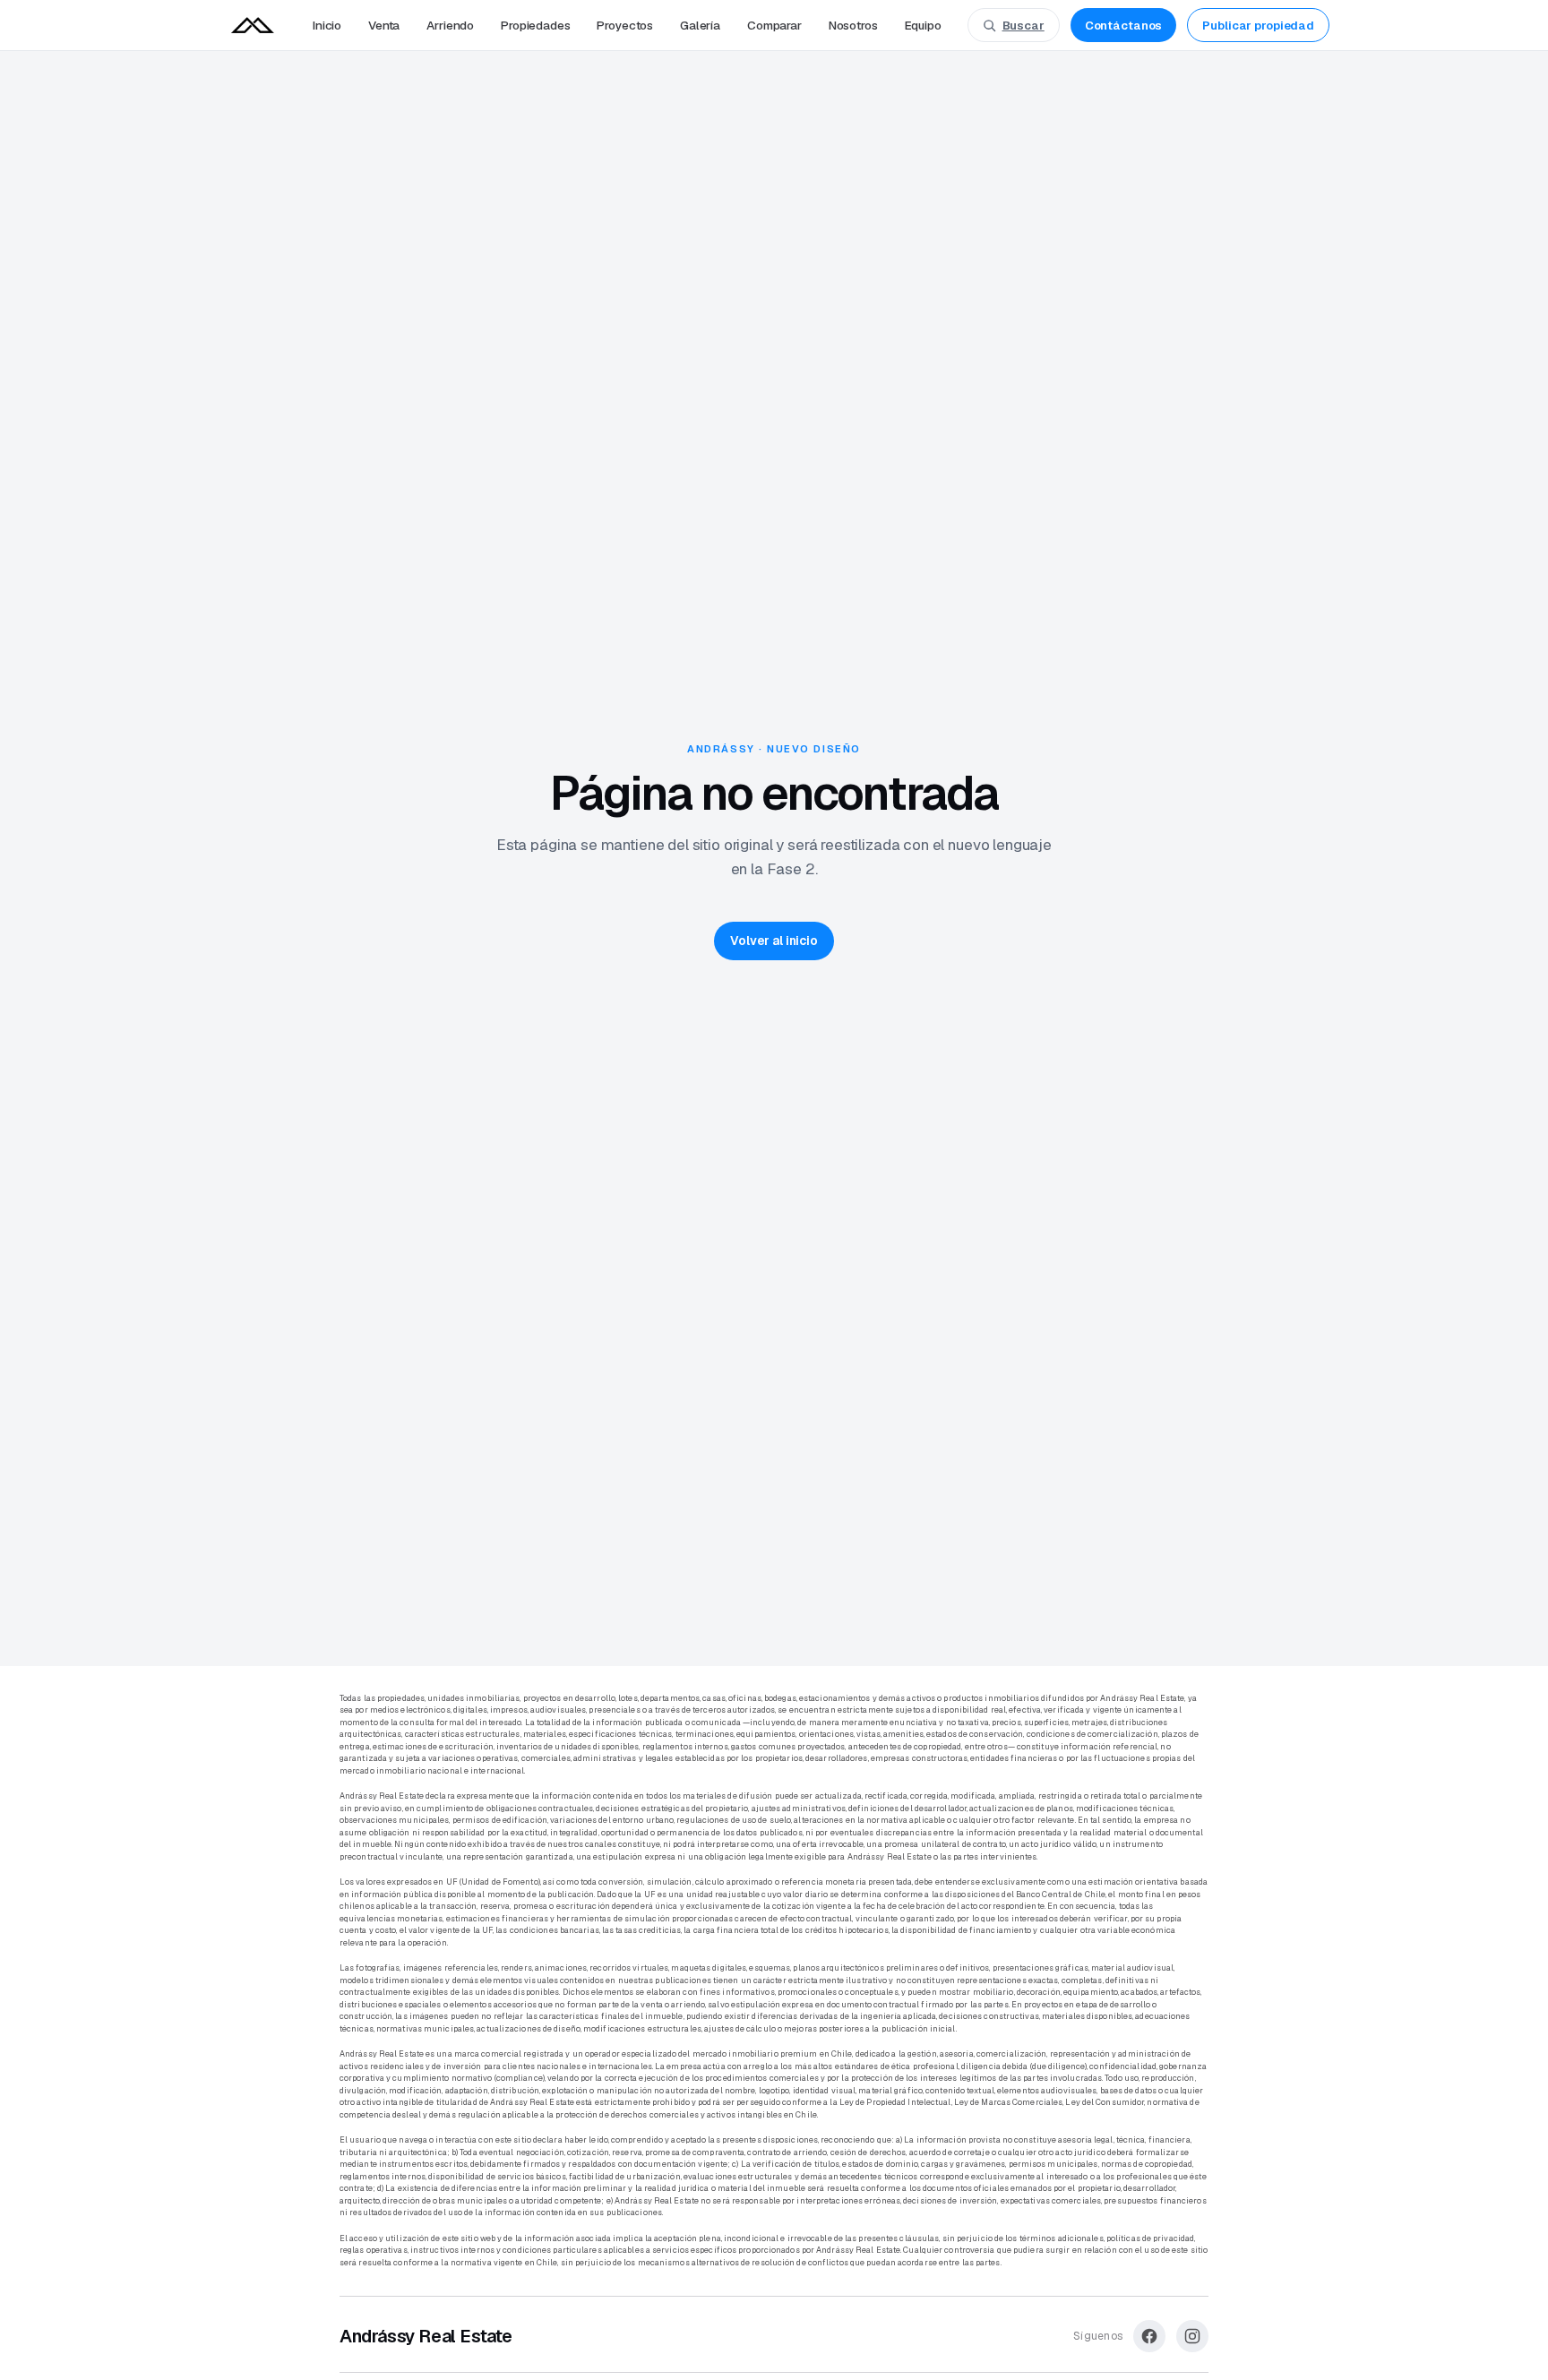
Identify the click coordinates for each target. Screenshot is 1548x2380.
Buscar (1023, 26)
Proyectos (625, 25)
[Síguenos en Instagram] (1192, 2336)
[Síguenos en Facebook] (1149, 2336)
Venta (384, 25)
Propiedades (535, 25)
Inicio (327, 25)
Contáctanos (1124, 26)
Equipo (923, 25)
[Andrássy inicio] (253, 25)
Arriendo (450, 25)
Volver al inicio (774, 941)
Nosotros (853, 25)
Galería (700, 25)
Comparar (774, 25)
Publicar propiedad (1258, 26)
